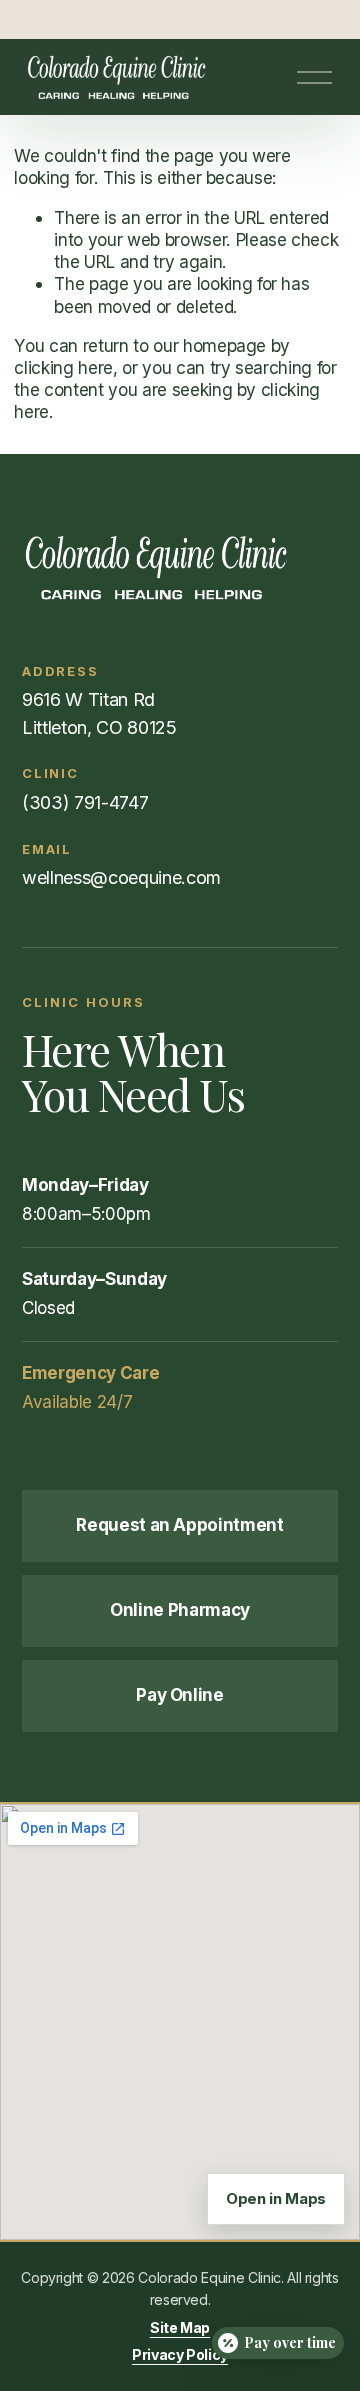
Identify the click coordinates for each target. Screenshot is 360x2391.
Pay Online (180, 1695)
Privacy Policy (180, 2354)
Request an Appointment (180, 1525)
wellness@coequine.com (121, 877)
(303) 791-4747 (85, 802)
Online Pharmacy (180, 1610)
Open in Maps (276, 2198)
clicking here (63, 367)
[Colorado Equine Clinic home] (180, 568)
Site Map (180, 2327)
